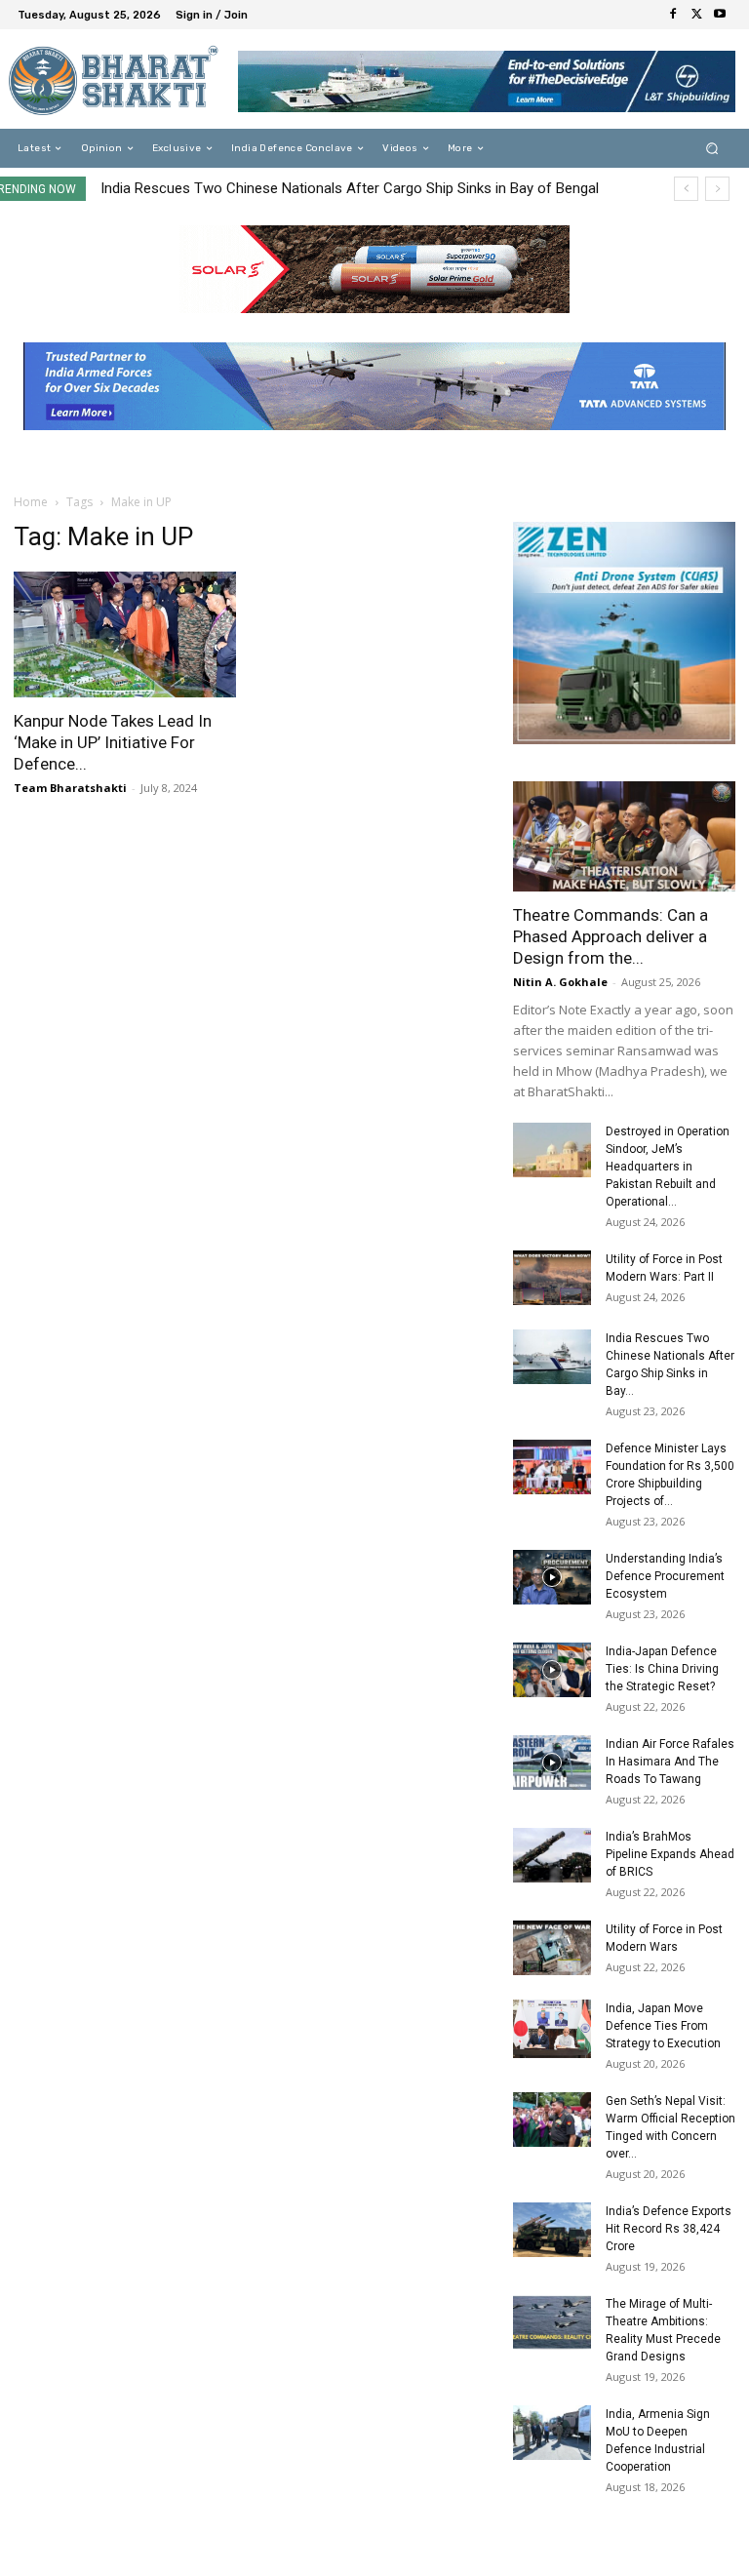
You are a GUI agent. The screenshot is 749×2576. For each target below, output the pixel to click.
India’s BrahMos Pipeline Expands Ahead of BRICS (670, 1854)
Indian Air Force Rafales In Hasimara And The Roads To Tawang (670, 1762)
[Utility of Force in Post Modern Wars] (552, 1948)
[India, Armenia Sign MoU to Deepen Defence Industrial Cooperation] (552, 2433)
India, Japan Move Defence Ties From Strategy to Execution (663, 2026)
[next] (717, 189)
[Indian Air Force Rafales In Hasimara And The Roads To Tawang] (552, 1763)
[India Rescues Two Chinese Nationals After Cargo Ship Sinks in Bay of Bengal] (552, 1357)
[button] (712, 149)
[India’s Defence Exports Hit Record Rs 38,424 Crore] (552, 2230)
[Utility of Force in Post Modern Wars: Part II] (552, 1278)
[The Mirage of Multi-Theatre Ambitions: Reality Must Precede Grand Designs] (552, 2322)
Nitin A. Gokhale (560, 982)
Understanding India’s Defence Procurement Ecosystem (665, 1576)
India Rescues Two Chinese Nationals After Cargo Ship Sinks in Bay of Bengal (350, 188)
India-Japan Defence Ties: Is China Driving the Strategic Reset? (662, 1669)
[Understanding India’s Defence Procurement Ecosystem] (552, 1577)
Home (31, 502)
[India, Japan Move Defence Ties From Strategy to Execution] (552, 2029)
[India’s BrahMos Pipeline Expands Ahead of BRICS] (552, 1855)
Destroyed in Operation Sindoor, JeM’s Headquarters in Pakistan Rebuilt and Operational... (668, 1167)
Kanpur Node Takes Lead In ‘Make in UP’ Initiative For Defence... (113, 742)
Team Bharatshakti (70, 788)
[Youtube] (720, 15)
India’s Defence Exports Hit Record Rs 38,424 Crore (669, 2229)
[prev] (686, 189)
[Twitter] (696, 15)
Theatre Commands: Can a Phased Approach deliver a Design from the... (611, 936)
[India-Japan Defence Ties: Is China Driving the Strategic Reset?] (552, 1670)
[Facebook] (673, 15)
